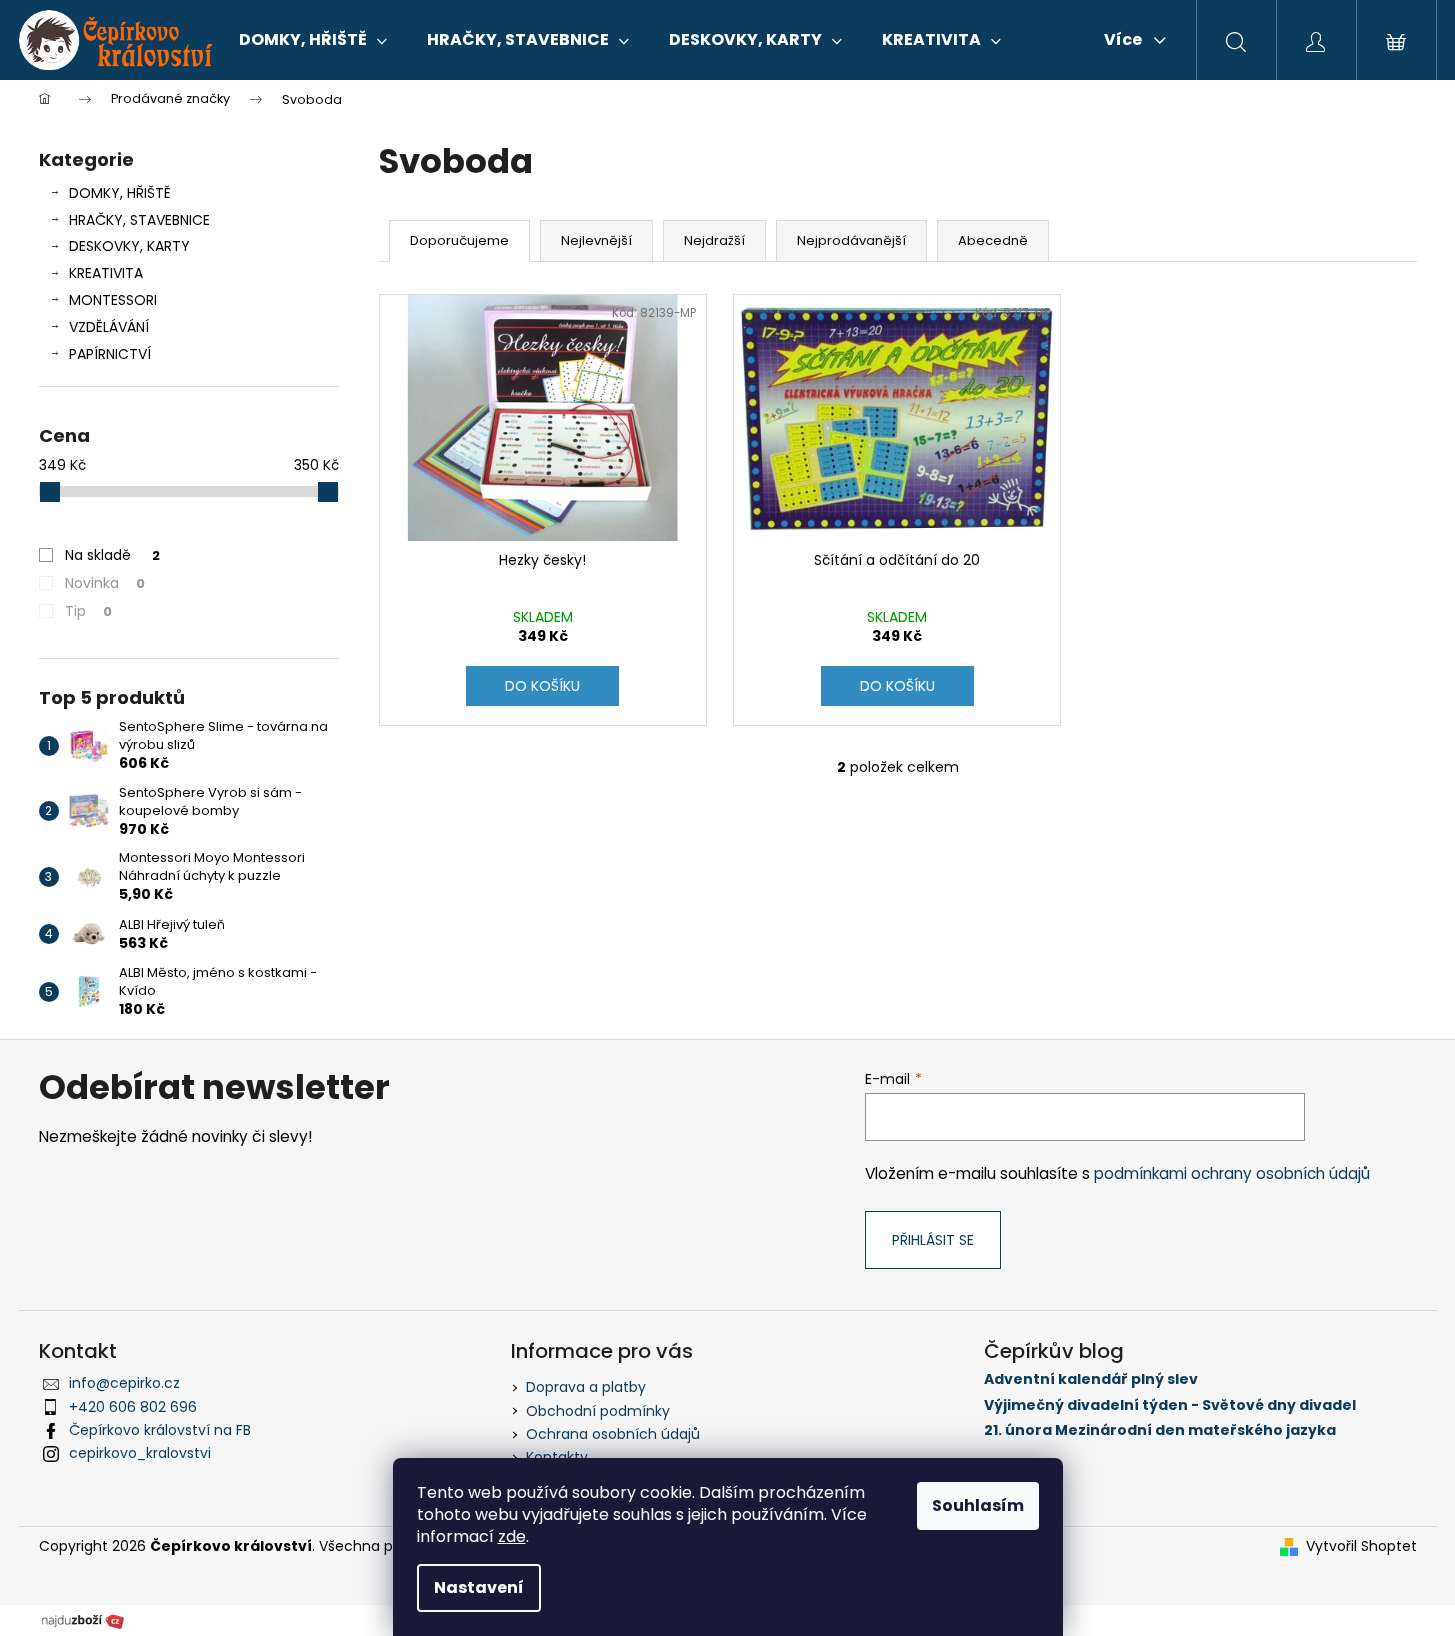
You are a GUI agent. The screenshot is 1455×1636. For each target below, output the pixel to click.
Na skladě (112, 555)
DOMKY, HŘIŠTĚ (120, 193)
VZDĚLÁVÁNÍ (109, 327)
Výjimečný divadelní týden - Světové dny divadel (1170, 1405)
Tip (88, 611)
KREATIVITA (106, 273)
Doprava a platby (586, 1387)
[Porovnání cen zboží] (83, 1620)
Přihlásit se (933, 1240)
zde (512, 1536)
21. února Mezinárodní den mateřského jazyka (1160, 1430)
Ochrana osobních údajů (613, 1434)
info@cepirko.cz (124, 1383)
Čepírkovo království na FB (160, 1430)
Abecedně (993, 240)
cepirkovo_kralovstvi (140, 1453)
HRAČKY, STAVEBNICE (139, 220)
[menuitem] (313, 40)
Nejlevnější (596, 240)
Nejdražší (714, 240)
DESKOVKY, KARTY (129, 246)
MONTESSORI (113, 300)
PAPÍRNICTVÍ (110, 354)
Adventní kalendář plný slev (1091, 1379)
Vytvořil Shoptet (1361, 1546)
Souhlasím (978, 1505)
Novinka (105, 583)
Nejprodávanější (851, 240)
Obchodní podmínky (598, 1411)
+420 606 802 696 (133, 1407)
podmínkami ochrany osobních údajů (1232, 1173)
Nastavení (479, 1587)
